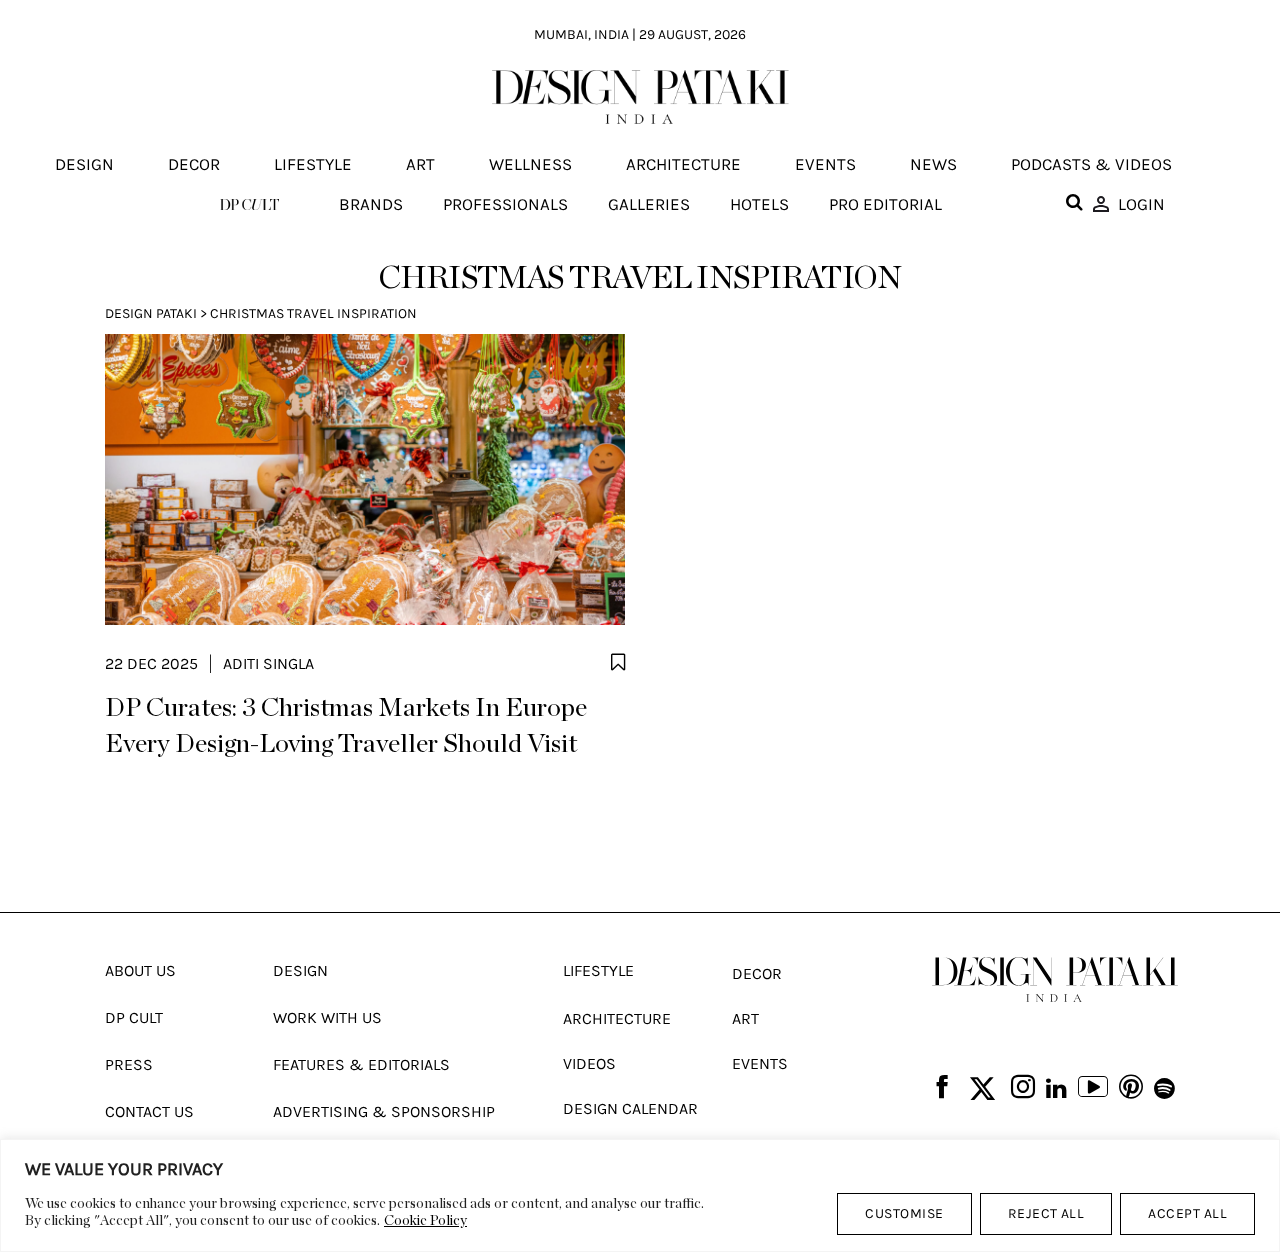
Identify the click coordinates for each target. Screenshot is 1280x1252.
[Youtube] (1093, 1089)
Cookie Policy (425, 1221)
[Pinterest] (1131, 1088)
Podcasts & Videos (1091, 165)
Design (84, 165)
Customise (904, 1213)
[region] (640, 1195)
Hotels (759, 204)
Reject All (1046, 1213)
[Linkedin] (1056, 1089)
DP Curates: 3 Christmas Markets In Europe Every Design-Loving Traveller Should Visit (346, 726)
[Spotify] (1164, 1089)
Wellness (530, 165)
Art (420, 165)
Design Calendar (630, 1108)
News (933, 165)
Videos (589, 1063)
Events (825, 165)
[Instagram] (1023, 1088)
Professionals (505, 204)
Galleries (649, 204)
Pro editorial (885, 204)
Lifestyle (313, 165)
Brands (371, 204)
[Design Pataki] (1055, 979)
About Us (140, 970)
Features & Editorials (361, 1064)
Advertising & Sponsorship (384, 1111)
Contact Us (149, 1111)
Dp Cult (134, 1017)
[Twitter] (982, 1089)
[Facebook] (942, 1088)
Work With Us (327, 1017)
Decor (194, 165)
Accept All (1187, 1213)
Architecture (683, 165)
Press (129, 1064)
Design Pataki (151, 313)
